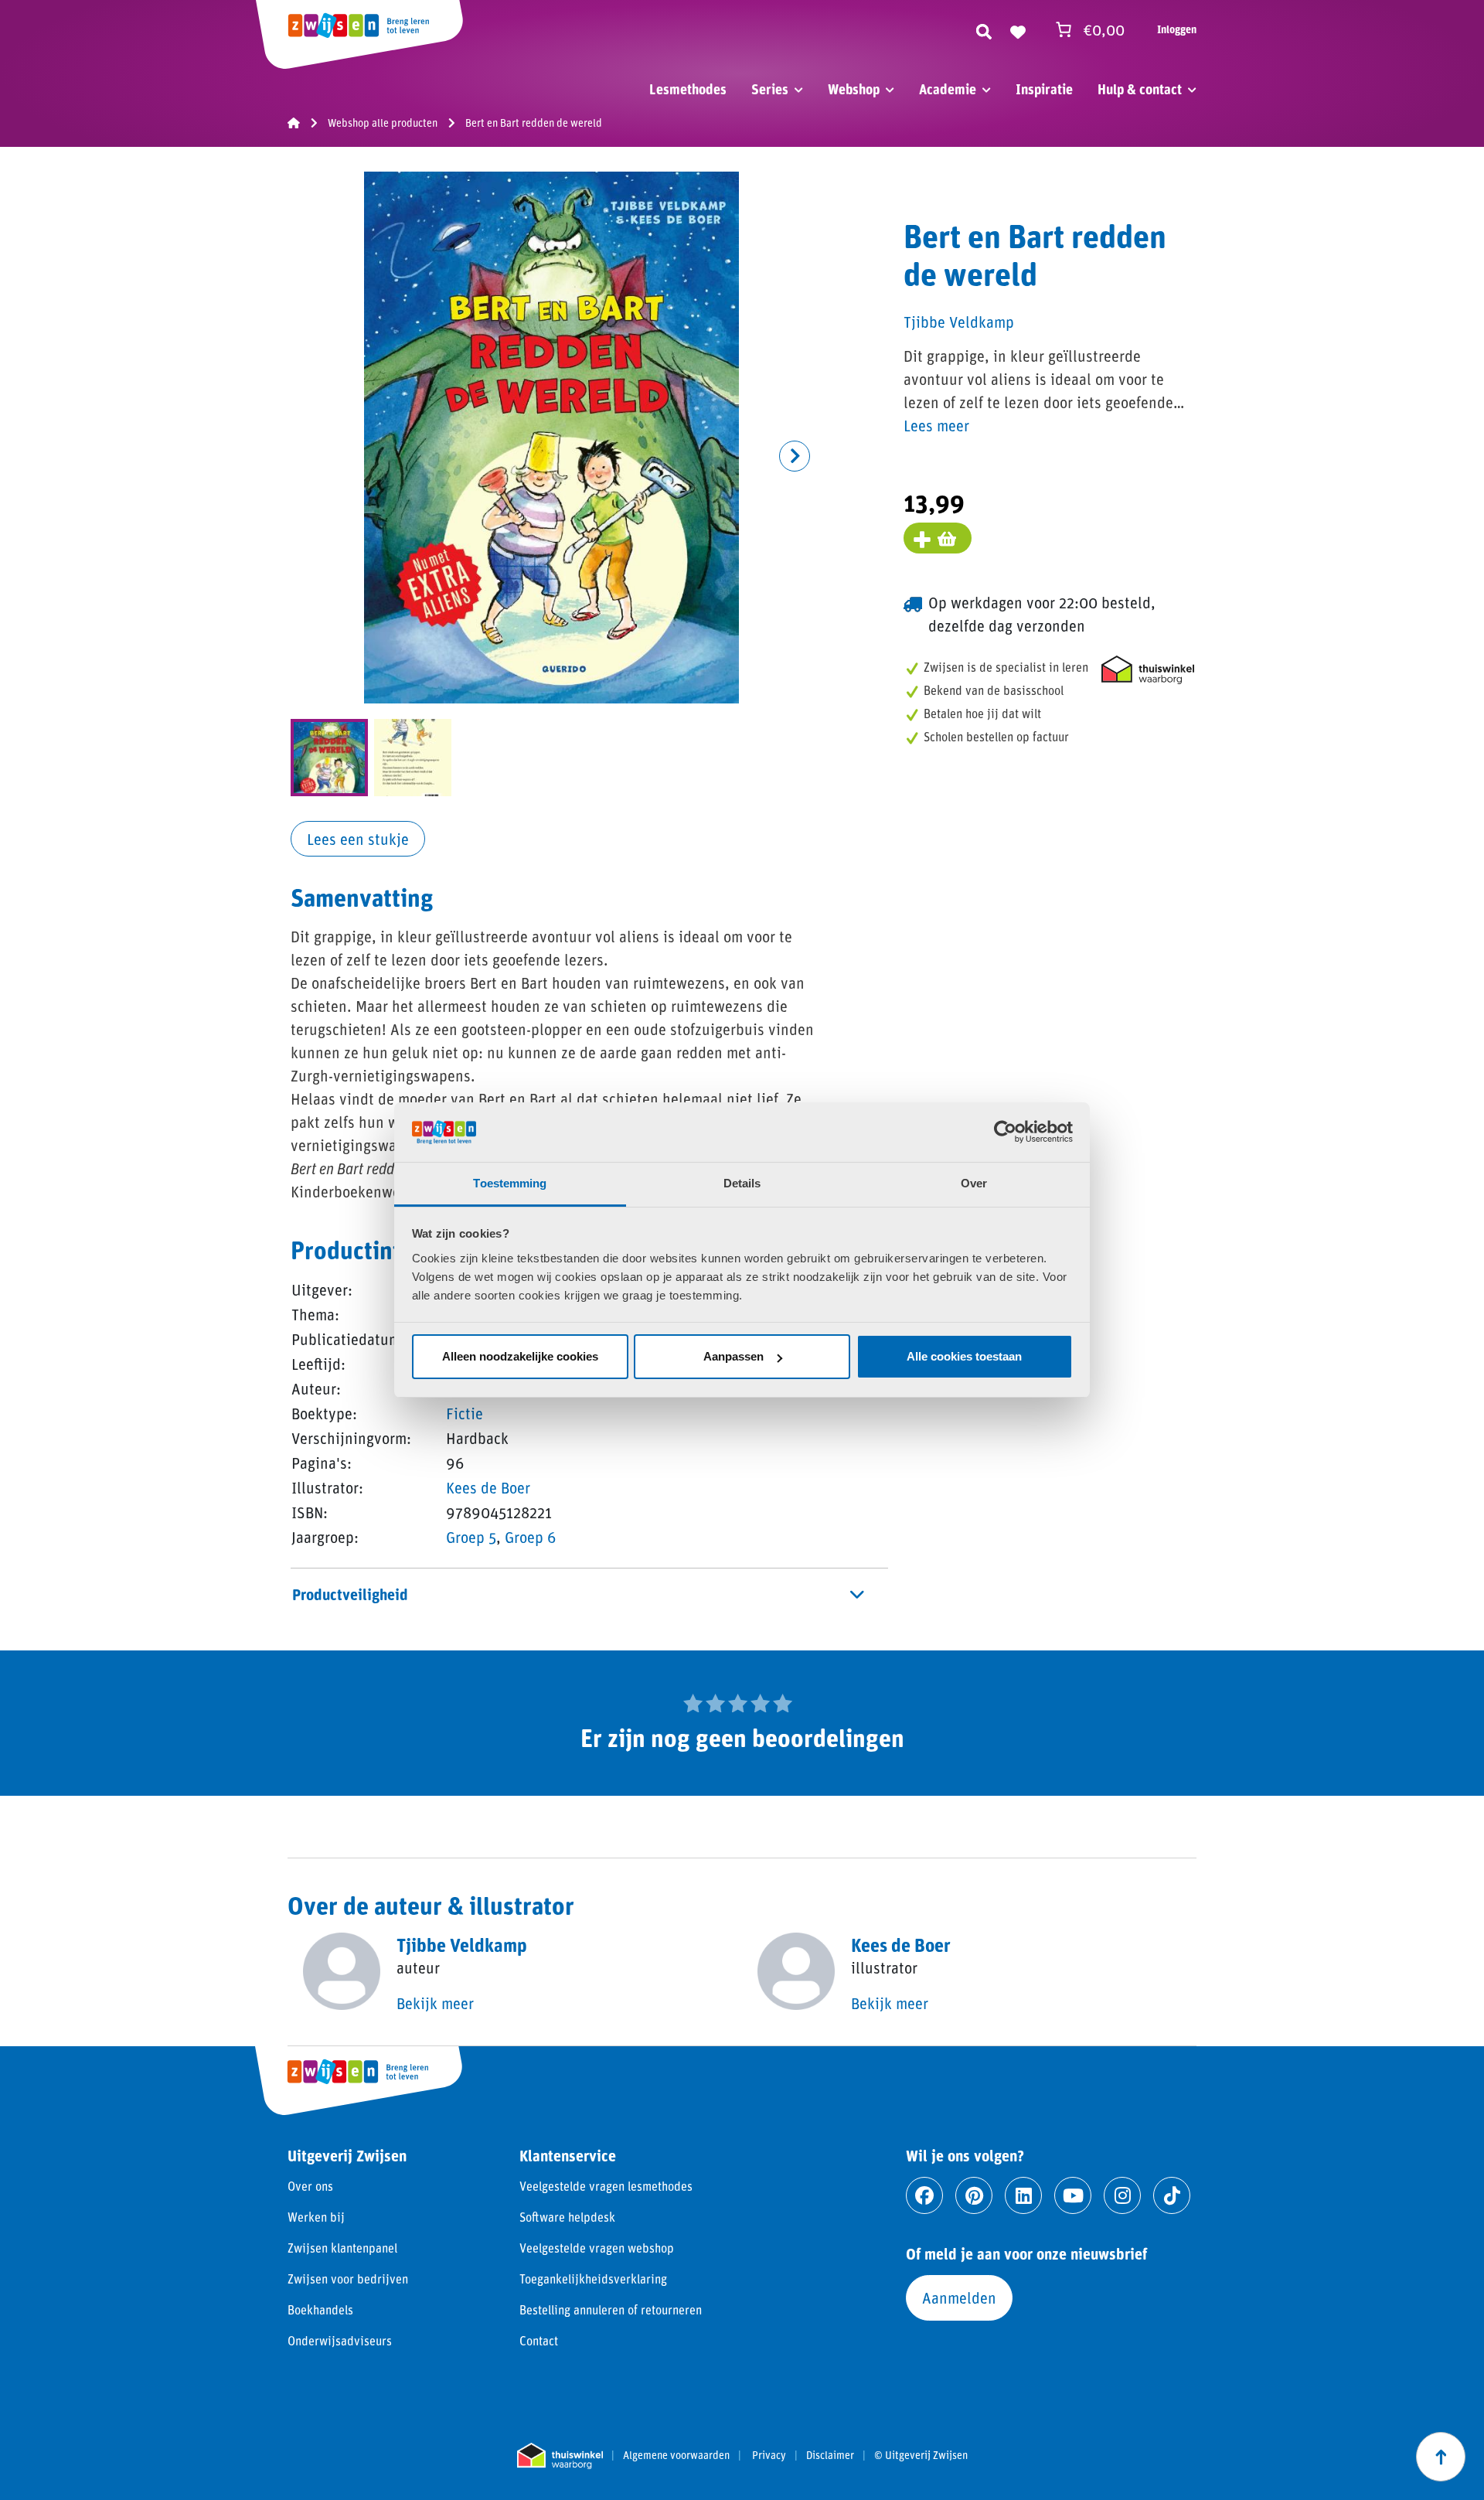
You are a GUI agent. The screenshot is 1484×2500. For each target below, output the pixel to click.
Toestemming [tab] (510, 1183)
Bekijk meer (435, 2003)
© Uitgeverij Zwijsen (921, 2455)
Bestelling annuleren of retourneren (611, 2309)
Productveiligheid (350, 1594)
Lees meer (936, 425)
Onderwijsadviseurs (340, 2340)
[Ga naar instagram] (1122, 2195)
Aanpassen (733, 1356)
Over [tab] (974, 1183)
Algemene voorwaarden (676, 2455)
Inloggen (1177, 29)
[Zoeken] (984, 29)
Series (770, 89)
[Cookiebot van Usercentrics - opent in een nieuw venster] (1005, 1132)
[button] (795, 456)
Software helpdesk (567, 2217)
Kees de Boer (488, 1487)
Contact (539, 2340)
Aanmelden (959, 2297)
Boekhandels (320, 2309)
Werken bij (316, 2217)
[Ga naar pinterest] (974, 2195)
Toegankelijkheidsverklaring (593, 2279)
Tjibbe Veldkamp (959, 322)
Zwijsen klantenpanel (342, 2248)
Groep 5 (471, 1537)
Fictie (465, 1413)
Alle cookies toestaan (964, 1356)
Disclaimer (830, 2455)
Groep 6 (531, 1537)
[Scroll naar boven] (1441, 2457)
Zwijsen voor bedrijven (348, 2279)
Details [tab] (742, 1183)
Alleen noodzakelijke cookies (520, 1356)
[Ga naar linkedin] (1023, 2195)
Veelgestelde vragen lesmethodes (606, 2186)
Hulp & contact (1140, 89)
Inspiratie (1044, 89)
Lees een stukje (358, 839)
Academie (948, 89)
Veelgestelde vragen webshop (597, 2248)
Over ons (310, 2186)
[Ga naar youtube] (1073, 2195)
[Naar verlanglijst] (1018, 29)
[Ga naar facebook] (924, 2195)
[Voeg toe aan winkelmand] (938, 538)
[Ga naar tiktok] (1172, 2195)
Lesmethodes (688, 89)
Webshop (854, 89)
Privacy (769, 2455)
